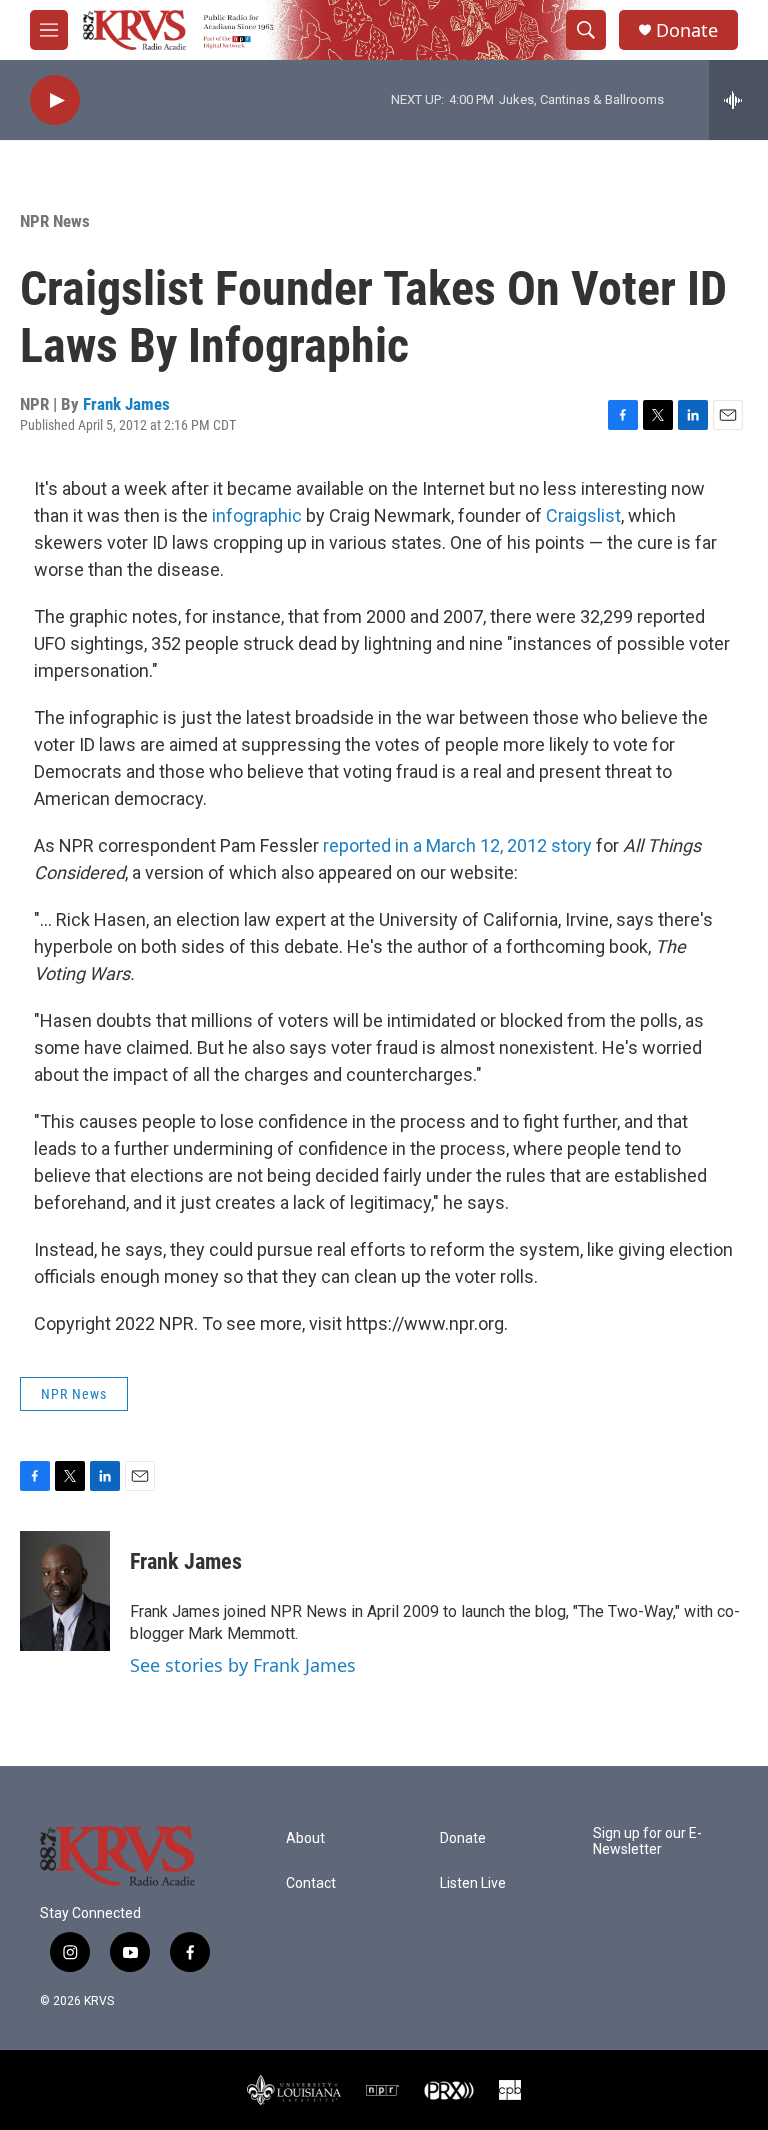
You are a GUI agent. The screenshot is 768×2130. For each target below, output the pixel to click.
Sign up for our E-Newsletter (647, 1841)
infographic (257, 515)
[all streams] (738, 100)
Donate (687, 30)
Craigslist (583, 515)
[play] (55, 100)
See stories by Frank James (243, 1665)
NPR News (55, 221)
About (305, 1838)
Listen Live (473, 1883)
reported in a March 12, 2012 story (457, 845)
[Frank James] (65, 1591)
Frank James (126, 404)
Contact (311, 1883)
